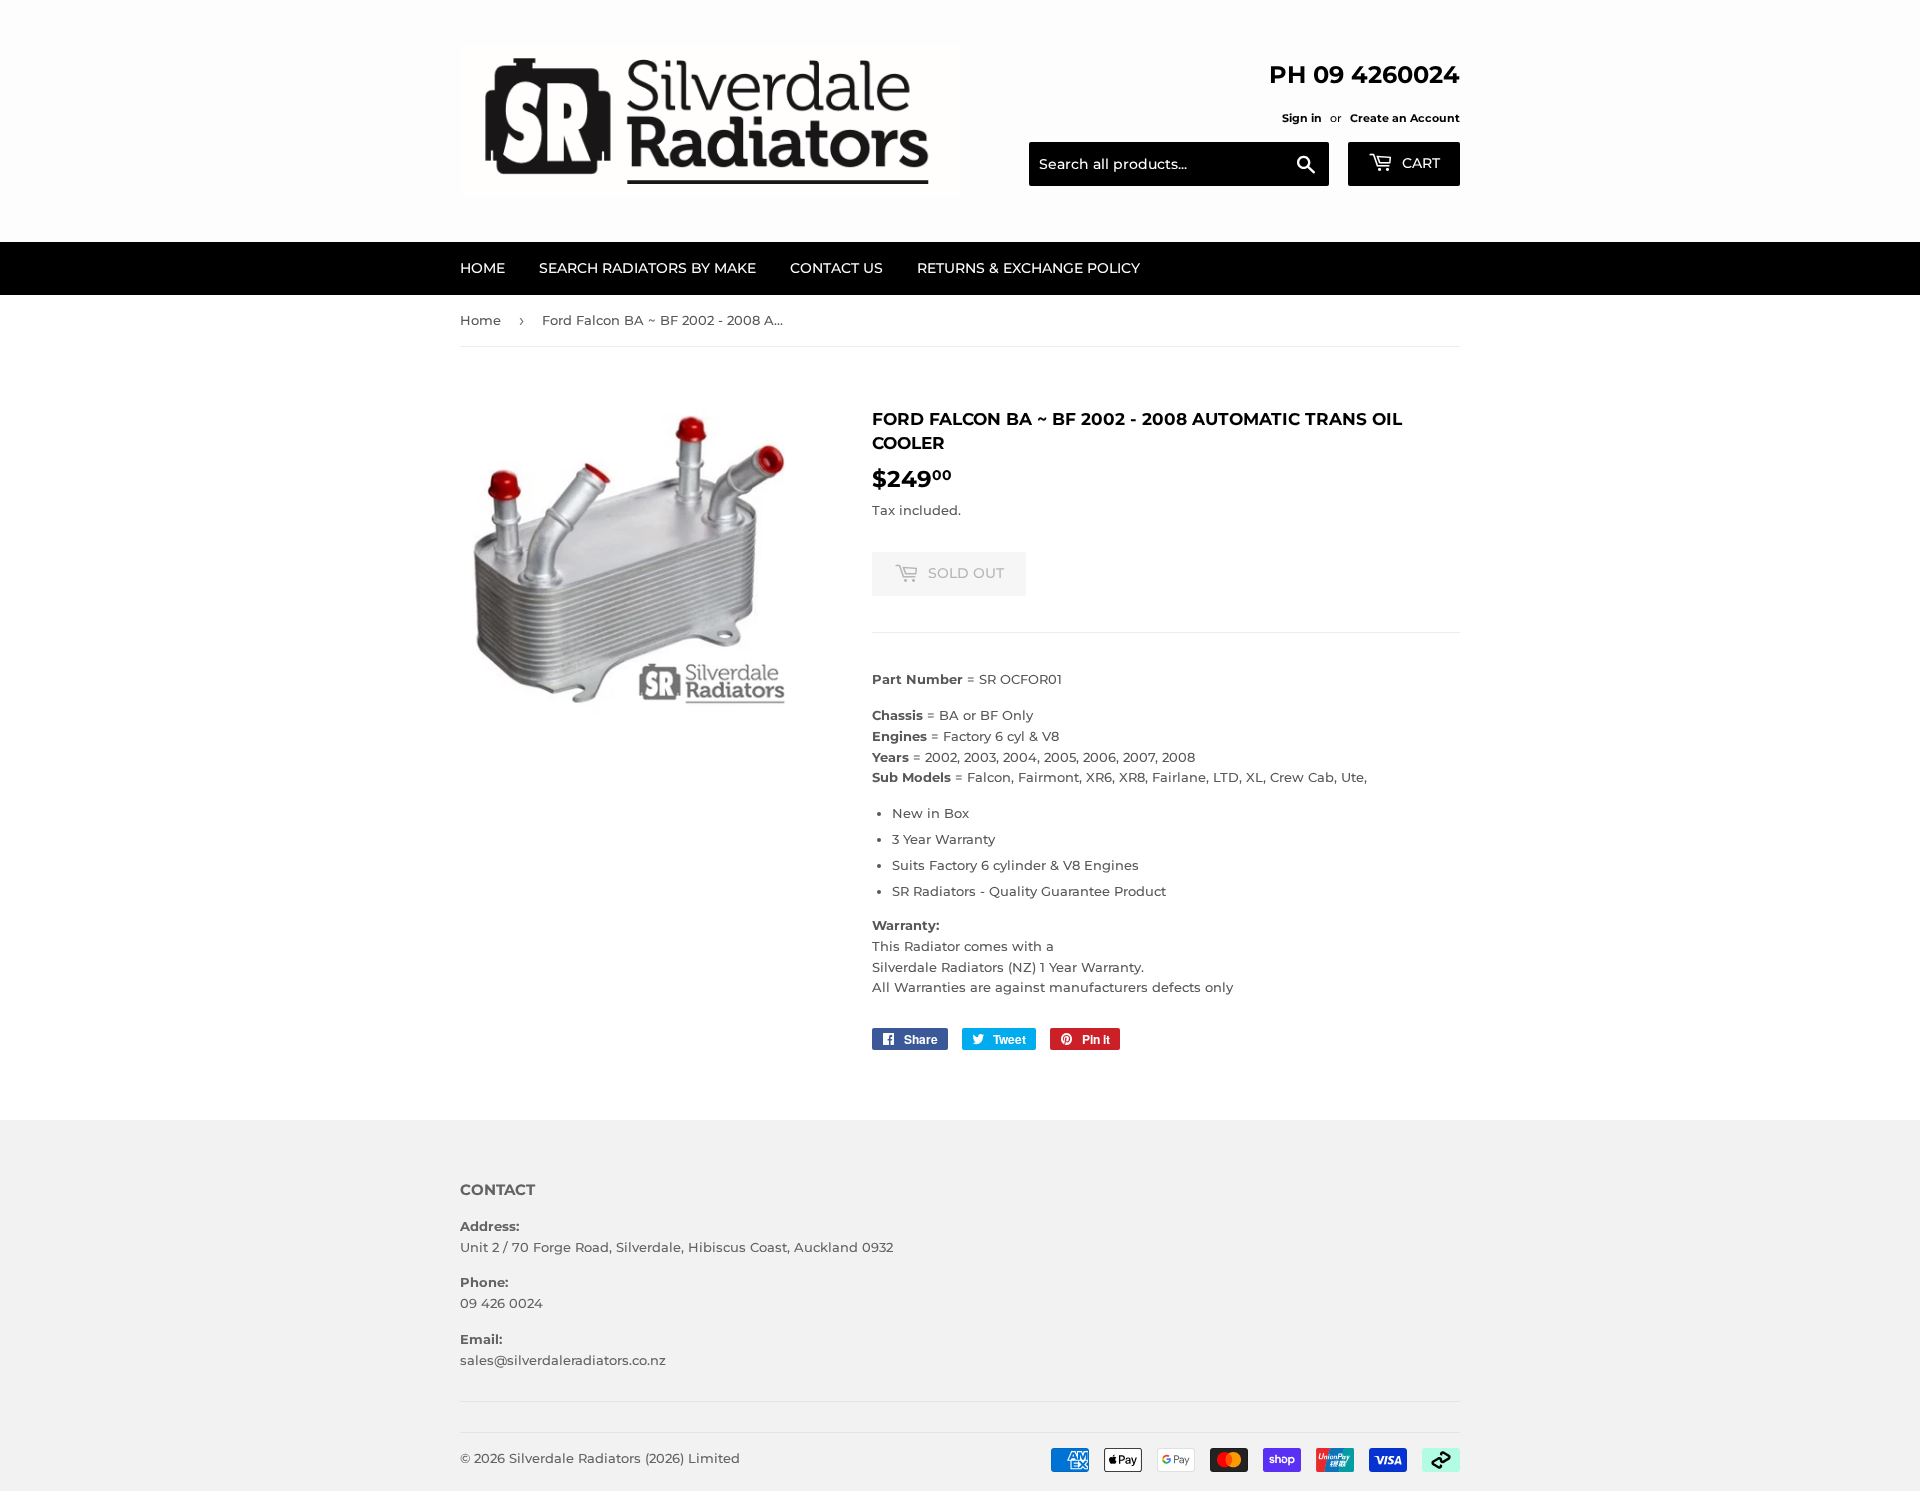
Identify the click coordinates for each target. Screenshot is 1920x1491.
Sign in (1302, 118)
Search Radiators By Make (647, 268)
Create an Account (1405, 118)
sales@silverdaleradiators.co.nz (563, 1360)
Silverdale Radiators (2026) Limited (624, 1458)
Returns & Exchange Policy (1028, 268)
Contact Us (836, 268)
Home (482, 268)
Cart (1419, 163)
